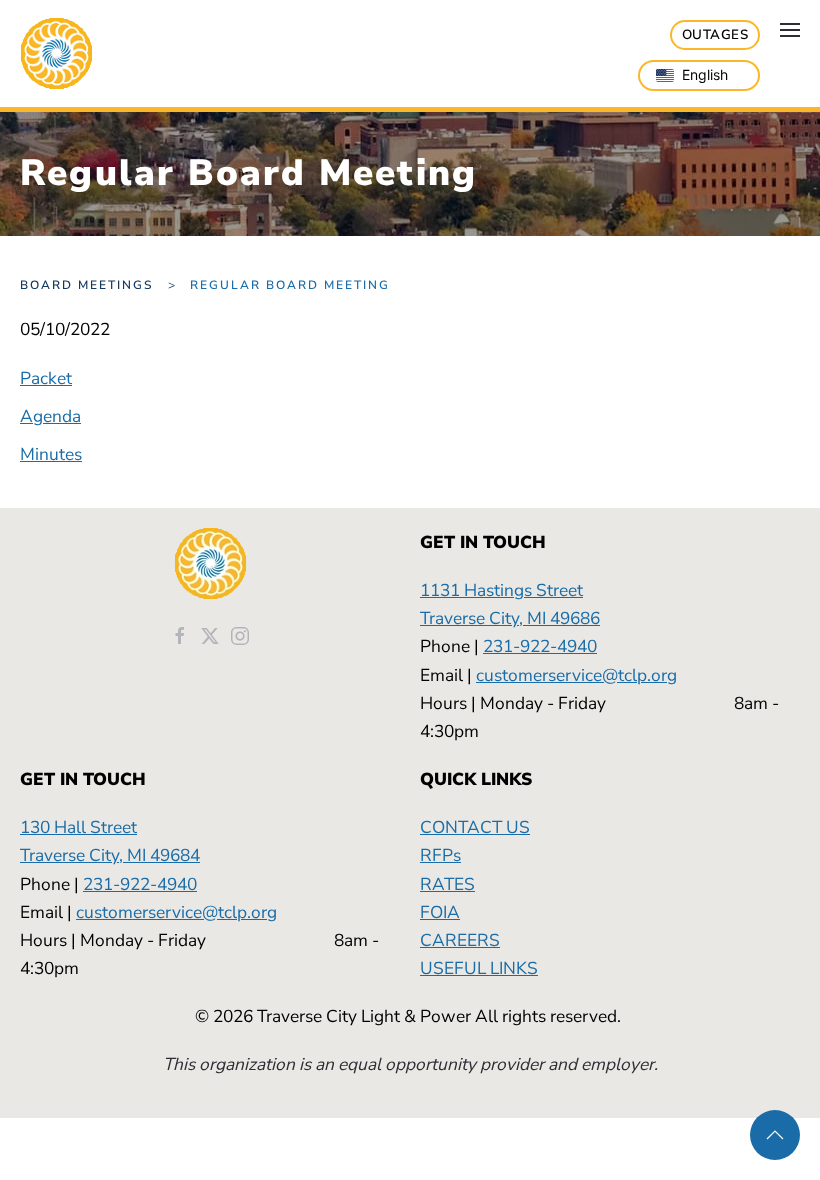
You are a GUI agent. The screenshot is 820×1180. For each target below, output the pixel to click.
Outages (715, 35)
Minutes (51, 454)
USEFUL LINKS (479, 968)
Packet (46, 378)
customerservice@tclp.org (576, 675)
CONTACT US (475, 827)
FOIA (440, 912)
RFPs (440, 855)
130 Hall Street (78, 827)
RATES (447, 884)
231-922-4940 (540, 646)
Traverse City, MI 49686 (510, 618)
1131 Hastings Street (501, 590)
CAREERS (460, 940)
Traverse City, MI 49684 (110, 855)
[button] (790, 30)
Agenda (50, 416)
